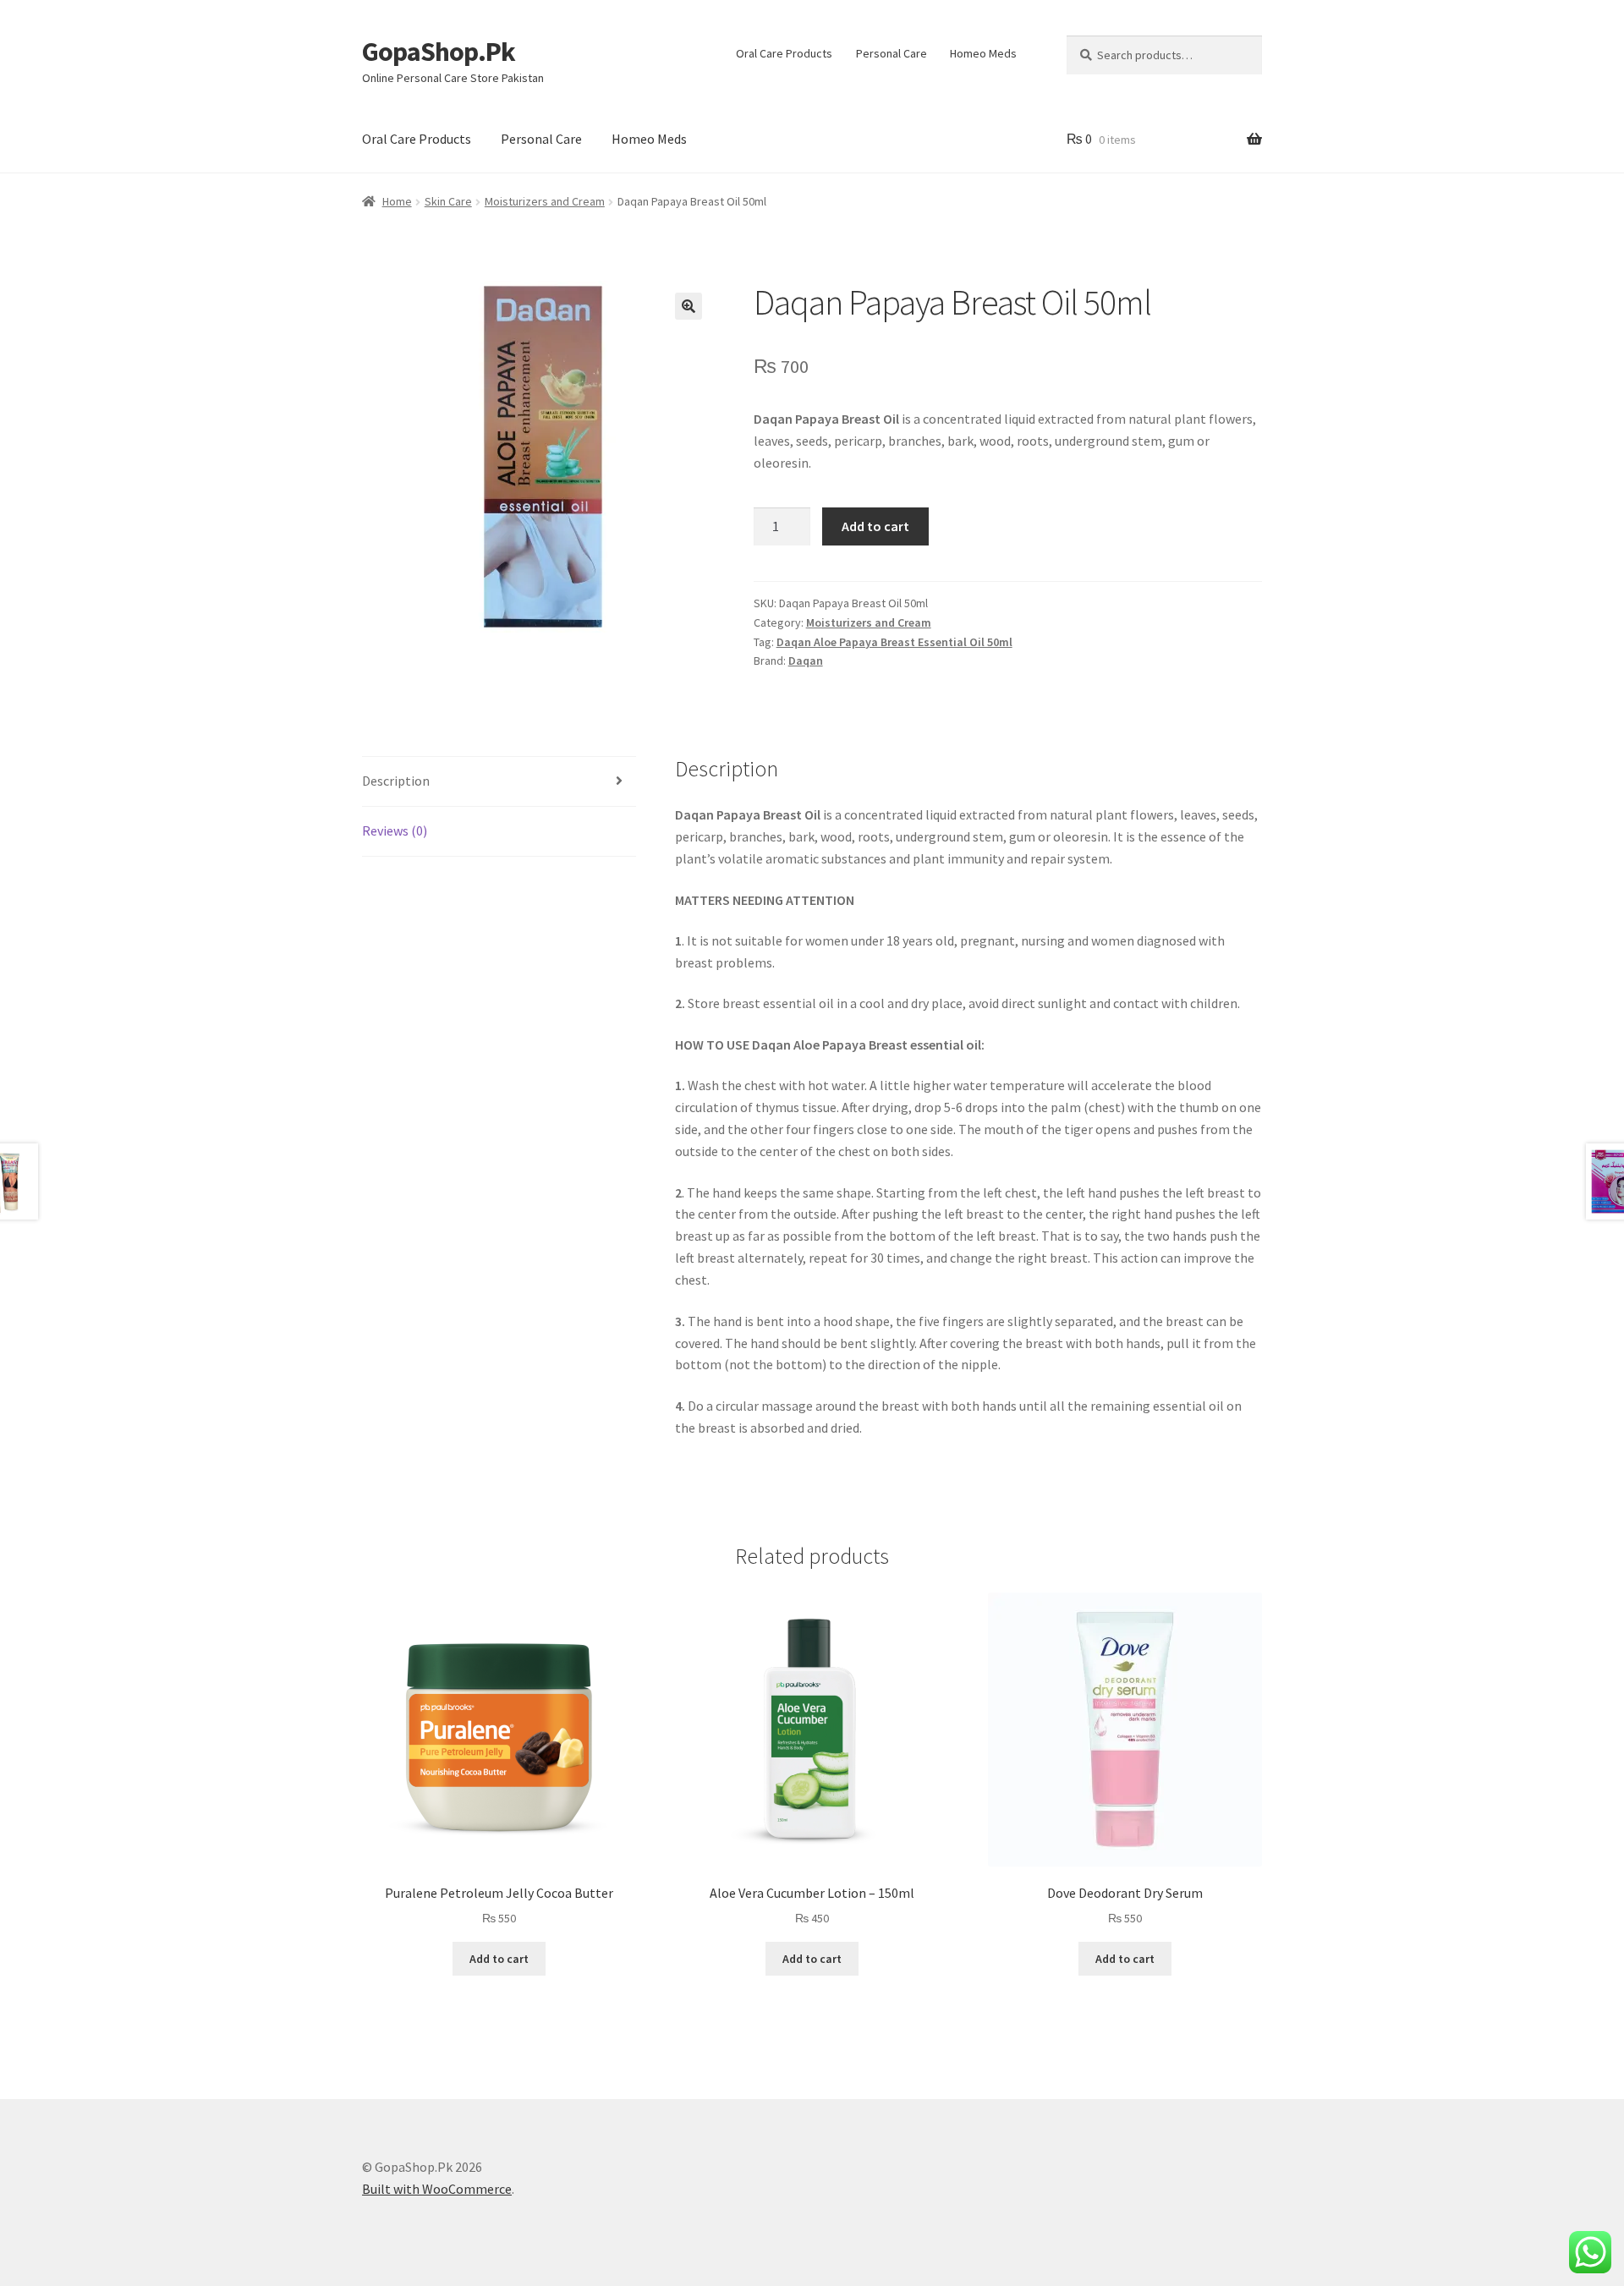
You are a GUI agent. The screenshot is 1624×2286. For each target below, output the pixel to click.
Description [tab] (396, 781)
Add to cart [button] (499, 1959)
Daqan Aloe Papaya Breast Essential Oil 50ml (894, 642)
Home (397, 201)
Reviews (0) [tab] (395, 831)
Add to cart (875, 526)
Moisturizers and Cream (545, 201)
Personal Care (892, 53)
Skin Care (448, 201)
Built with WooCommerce (437, 2189)
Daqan (806, 661)
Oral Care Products (784, 53)
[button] (689, 306)
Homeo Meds (983, 53)
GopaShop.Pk (439, 52)
